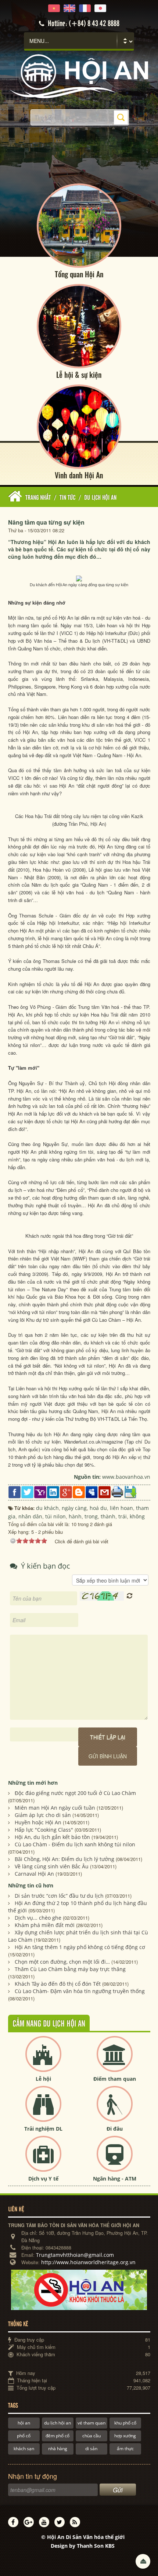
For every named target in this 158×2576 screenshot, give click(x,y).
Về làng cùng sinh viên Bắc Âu (52, 1866)
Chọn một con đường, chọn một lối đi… (62, 1962)
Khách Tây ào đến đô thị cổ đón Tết (58, 1984)
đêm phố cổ (58, 2436)
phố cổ (24, 2436)
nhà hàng (58, 2449)
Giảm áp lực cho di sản (43, 1815)
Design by (83, 2546)
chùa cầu (91, 2436)
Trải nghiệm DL (43, 2129)
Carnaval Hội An (34, 1874)
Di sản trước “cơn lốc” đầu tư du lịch (59, 1896)
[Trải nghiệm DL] (43, 2110)
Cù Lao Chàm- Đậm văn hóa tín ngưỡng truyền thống (80, 1991)
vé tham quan (91, 2423)
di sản (91, 2449)
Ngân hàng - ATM (115, 2179)
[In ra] (117, 1491)
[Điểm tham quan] (115, 2060)
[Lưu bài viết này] (130, 1492)
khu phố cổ (125, 2423)
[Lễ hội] (43, 2060)
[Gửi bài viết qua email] (105, 1492)
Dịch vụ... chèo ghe (38, 1918)
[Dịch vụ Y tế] (43, 2160)
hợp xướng (125, 2436)
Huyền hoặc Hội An (38, 1822)
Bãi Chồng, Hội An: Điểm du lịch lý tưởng (64, 1859)
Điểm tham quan (115, 2079)
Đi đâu (115, 2129)
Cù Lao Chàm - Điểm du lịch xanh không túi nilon (75, 1844)
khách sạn (24, 2449)
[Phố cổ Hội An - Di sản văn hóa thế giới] (79, 76)
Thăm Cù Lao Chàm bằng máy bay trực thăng (70, 1969)
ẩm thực (125, 2449)
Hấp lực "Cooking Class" (44, 1830)
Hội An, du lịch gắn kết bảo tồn (52, 1837)
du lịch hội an (58, 2423)
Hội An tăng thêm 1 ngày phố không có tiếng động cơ (80, 1947)
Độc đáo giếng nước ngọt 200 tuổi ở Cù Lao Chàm (75, 1793)
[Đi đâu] (115, 2110)
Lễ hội (43, 2079)
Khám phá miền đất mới (45, 1925)
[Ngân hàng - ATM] (115, 2160)
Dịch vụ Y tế (43, 2179)
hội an (24, 2423)
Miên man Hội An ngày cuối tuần (55, 1808)
